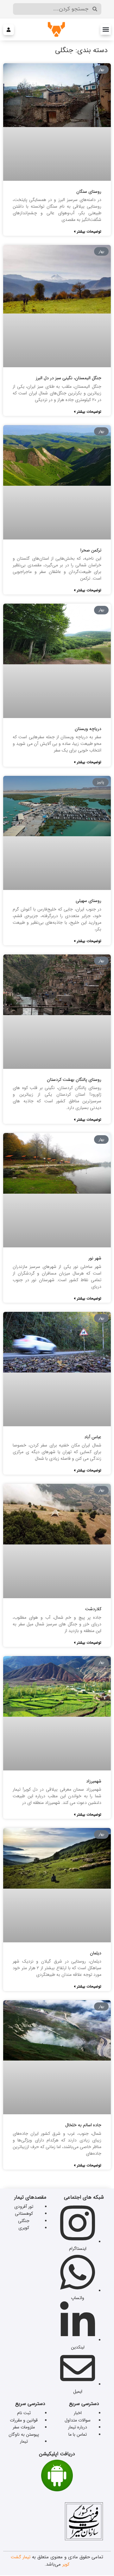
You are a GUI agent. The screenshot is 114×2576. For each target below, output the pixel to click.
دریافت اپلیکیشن (57, 2454)
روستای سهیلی (89, 901)
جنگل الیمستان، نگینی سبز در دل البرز (69, 378)
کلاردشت (93, 1609)
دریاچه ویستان (88, 729)
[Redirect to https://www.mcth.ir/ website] (84, 2539)
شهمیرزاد (94, 1781)
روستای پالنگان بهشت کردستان (74, 1080)
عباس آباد (93, 1437)
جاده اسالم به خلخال (83, 2125)
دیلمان (96, 1953)
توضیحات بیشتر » (88, 231)
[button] (106, 30)
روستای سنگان (89, 192)
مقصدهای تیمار (30, 2197)
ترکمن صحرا (91, 550)
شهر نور (95, 1258)
